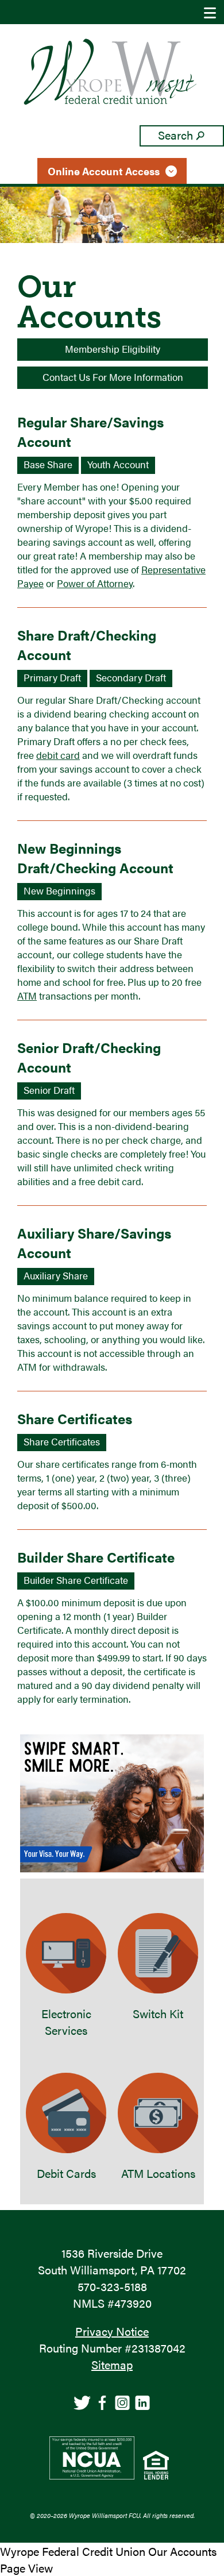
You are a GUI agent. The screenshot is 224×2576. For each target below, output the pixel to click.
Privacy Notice (112, 2331)
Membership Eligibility (113, 349)
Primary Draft (52, 677)
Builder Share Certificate (76, 1580)
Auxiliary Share (56, 1275)
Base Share (48, 464)
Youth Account (118, 464)
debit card (58, 755)
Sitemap (112, 2364)
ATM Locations (158, 2173)
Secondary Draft (131, 677)
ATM (27, 996)
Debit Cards (66, 2173)
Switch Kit (158, 2013)
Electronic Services (66, 2022)
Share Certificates (62, 1441)
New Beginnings (59, 890)
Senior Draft (49, 1090)
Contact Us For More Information (113, 377)
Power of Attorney (95, 583)
